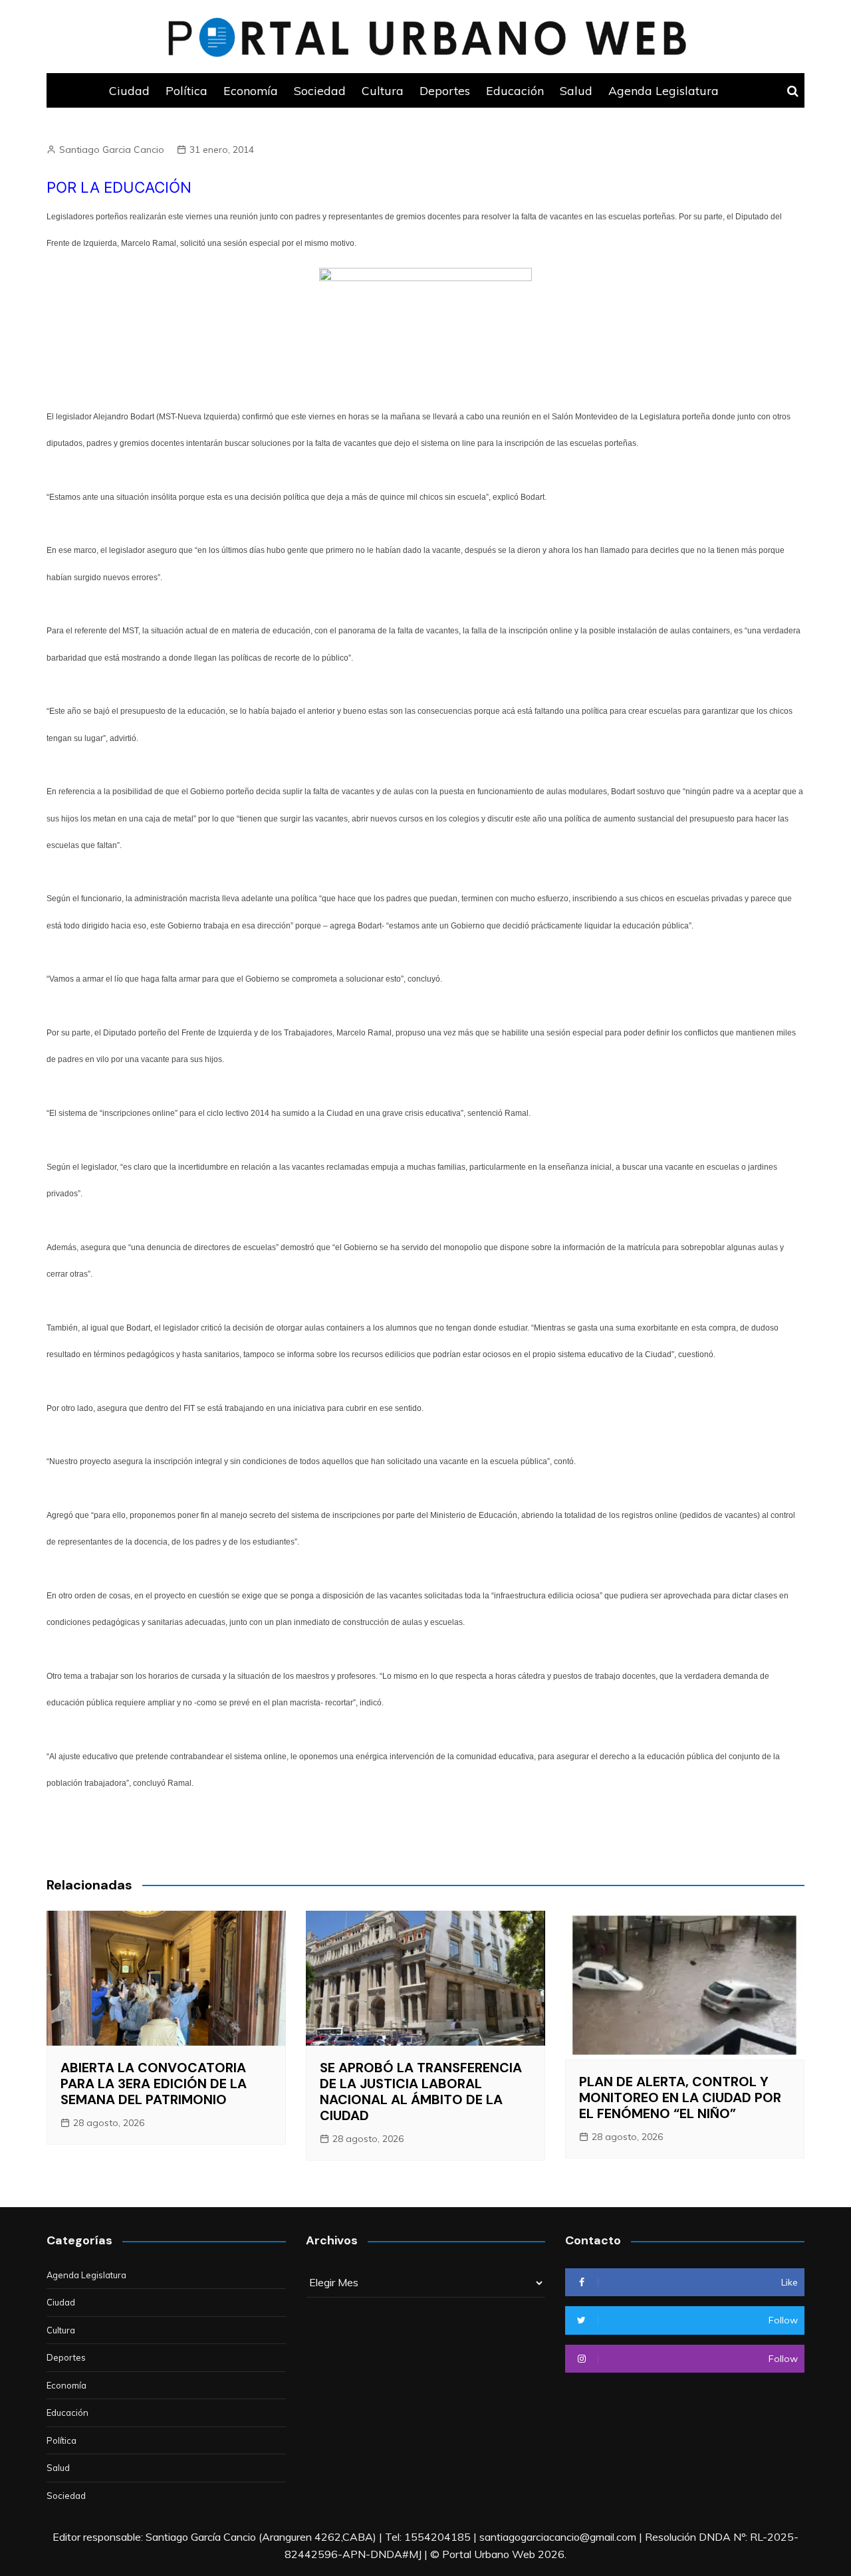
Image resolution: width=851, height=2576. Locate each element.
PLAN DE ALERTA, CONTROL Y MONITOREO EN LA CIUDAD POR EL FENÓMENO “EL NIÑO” (680, 2097)
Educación (515, 90)
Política (186, 90)
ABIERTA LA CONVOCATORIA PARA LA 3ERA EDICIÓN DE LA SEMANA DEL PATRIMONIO (154, 2084)
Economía (251, 90)
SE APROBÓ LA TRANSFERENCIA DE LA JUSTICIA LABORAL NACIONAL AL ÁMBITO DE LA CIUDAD (421, 2092)
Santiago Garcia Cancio (112, 150)
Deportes (445, 90)
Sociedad (320, 90)
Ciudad (129, 90)
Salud (576, 90)
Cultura (383, 90)
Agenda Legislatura (664, 90)
